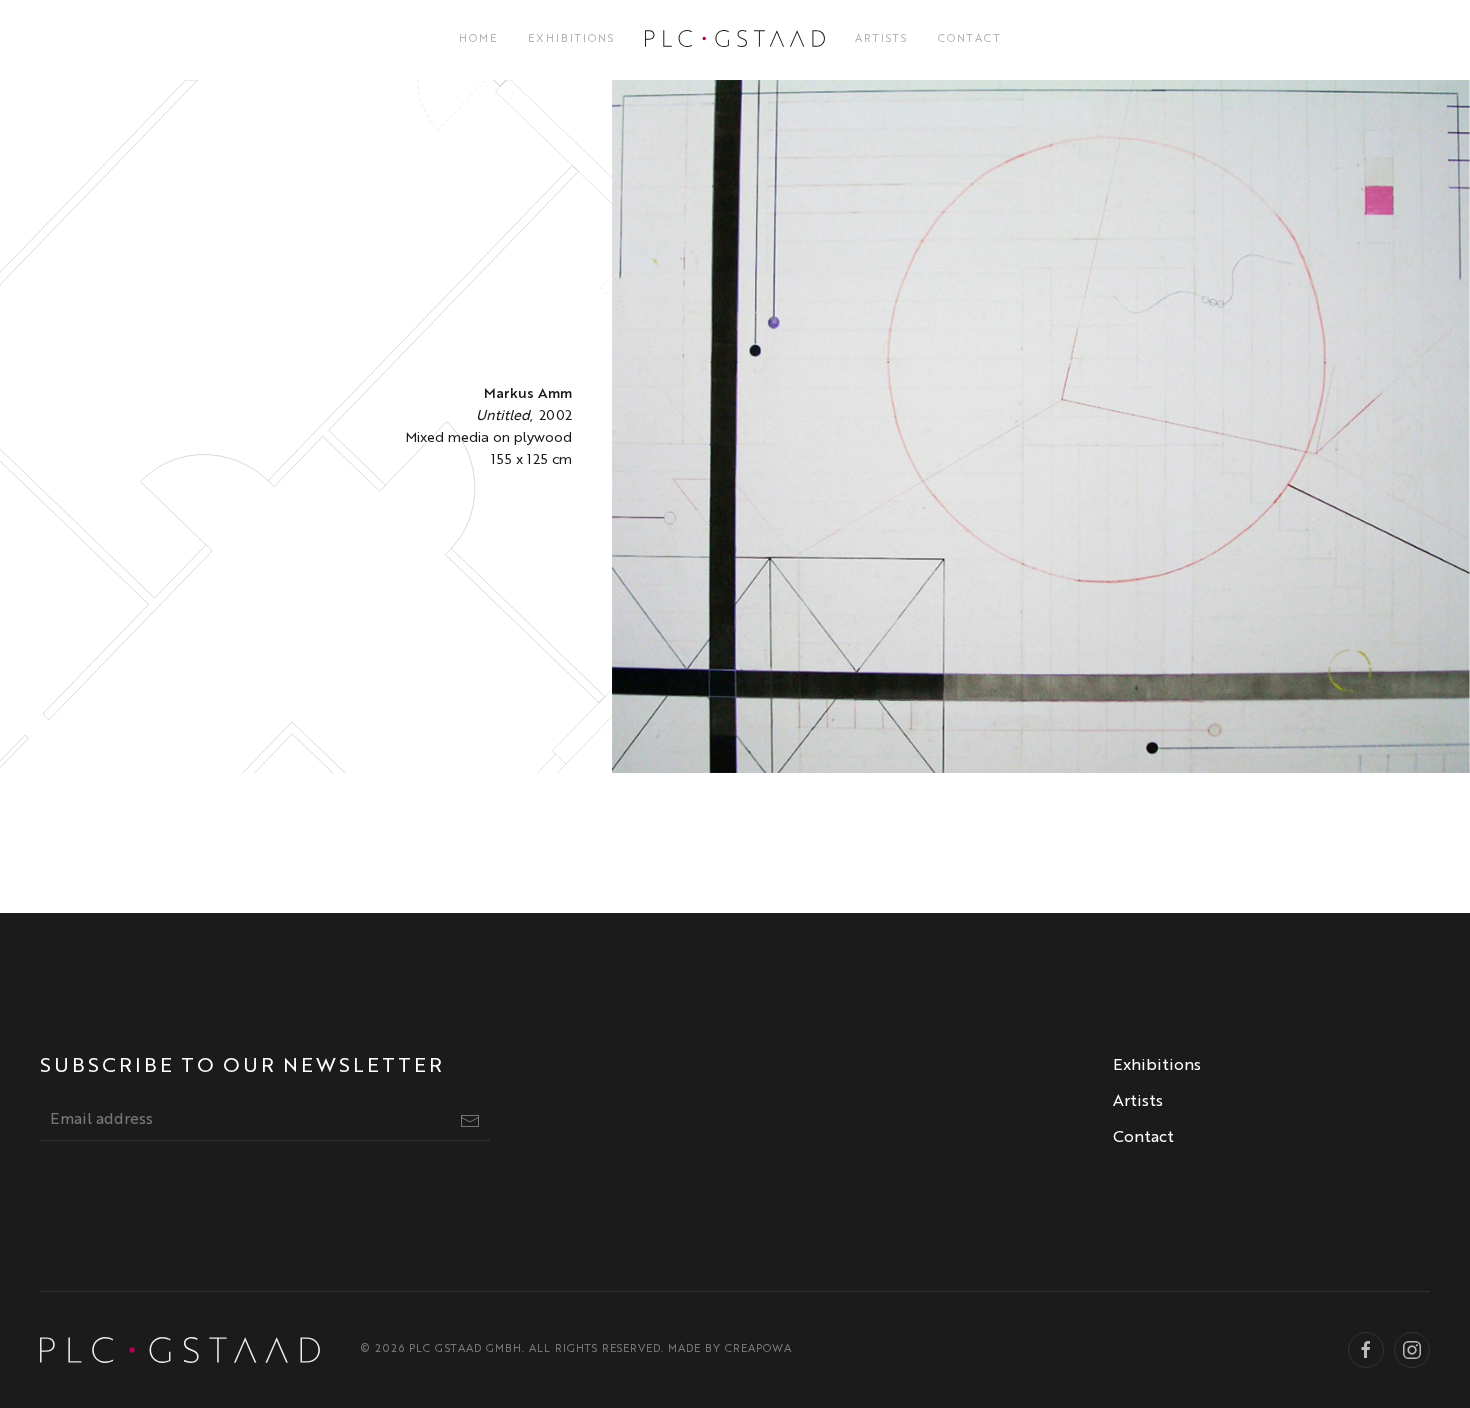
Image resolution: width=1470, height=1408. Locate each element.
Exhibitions (571, 39)
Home (478, 39)
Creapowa (758, 1349)
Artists (881, 39)
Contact (970, 39)
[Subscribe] (470, 1121)
